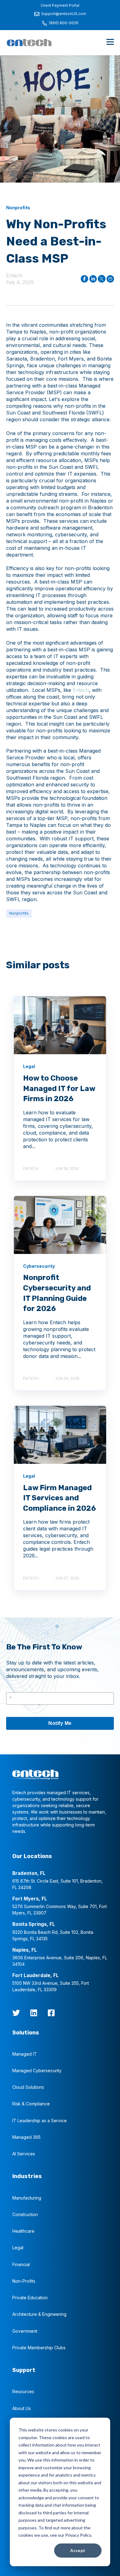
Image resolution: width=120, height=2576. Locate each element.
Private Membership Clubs (39, 2348)
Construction (25, 2214)
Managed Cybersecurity (37, 2071)
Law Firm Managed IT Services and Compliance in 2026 (60, 1498)
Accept (78, 2550)
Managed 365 (26, 2137)
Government (25, 2331)
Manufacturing (27, 2198)
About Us (22, 2408)
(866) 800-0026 (64, 23)
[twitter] (16, 2013)
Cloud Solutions (28, 2087)
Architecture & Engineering (39, 2314)
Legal (18, 2248)
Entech (14, 276)
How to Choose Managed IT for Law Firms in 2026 (59, 1088)
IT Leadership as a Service (40, 2121)
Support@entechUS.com (64, 14)
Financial (21, 2264)
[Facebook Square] (51, 2013)
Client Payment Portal (60, 5)
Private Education (30, 2298)
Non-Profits (24, 2281)
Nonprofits (19, 913)
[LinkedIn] (34, 2013)
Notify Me (60, 1723)
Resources (23, 2391)
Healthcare (23, 2231)
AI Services (24, 2154)
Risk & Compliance (31, 2104)
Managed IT (25, 2054)
